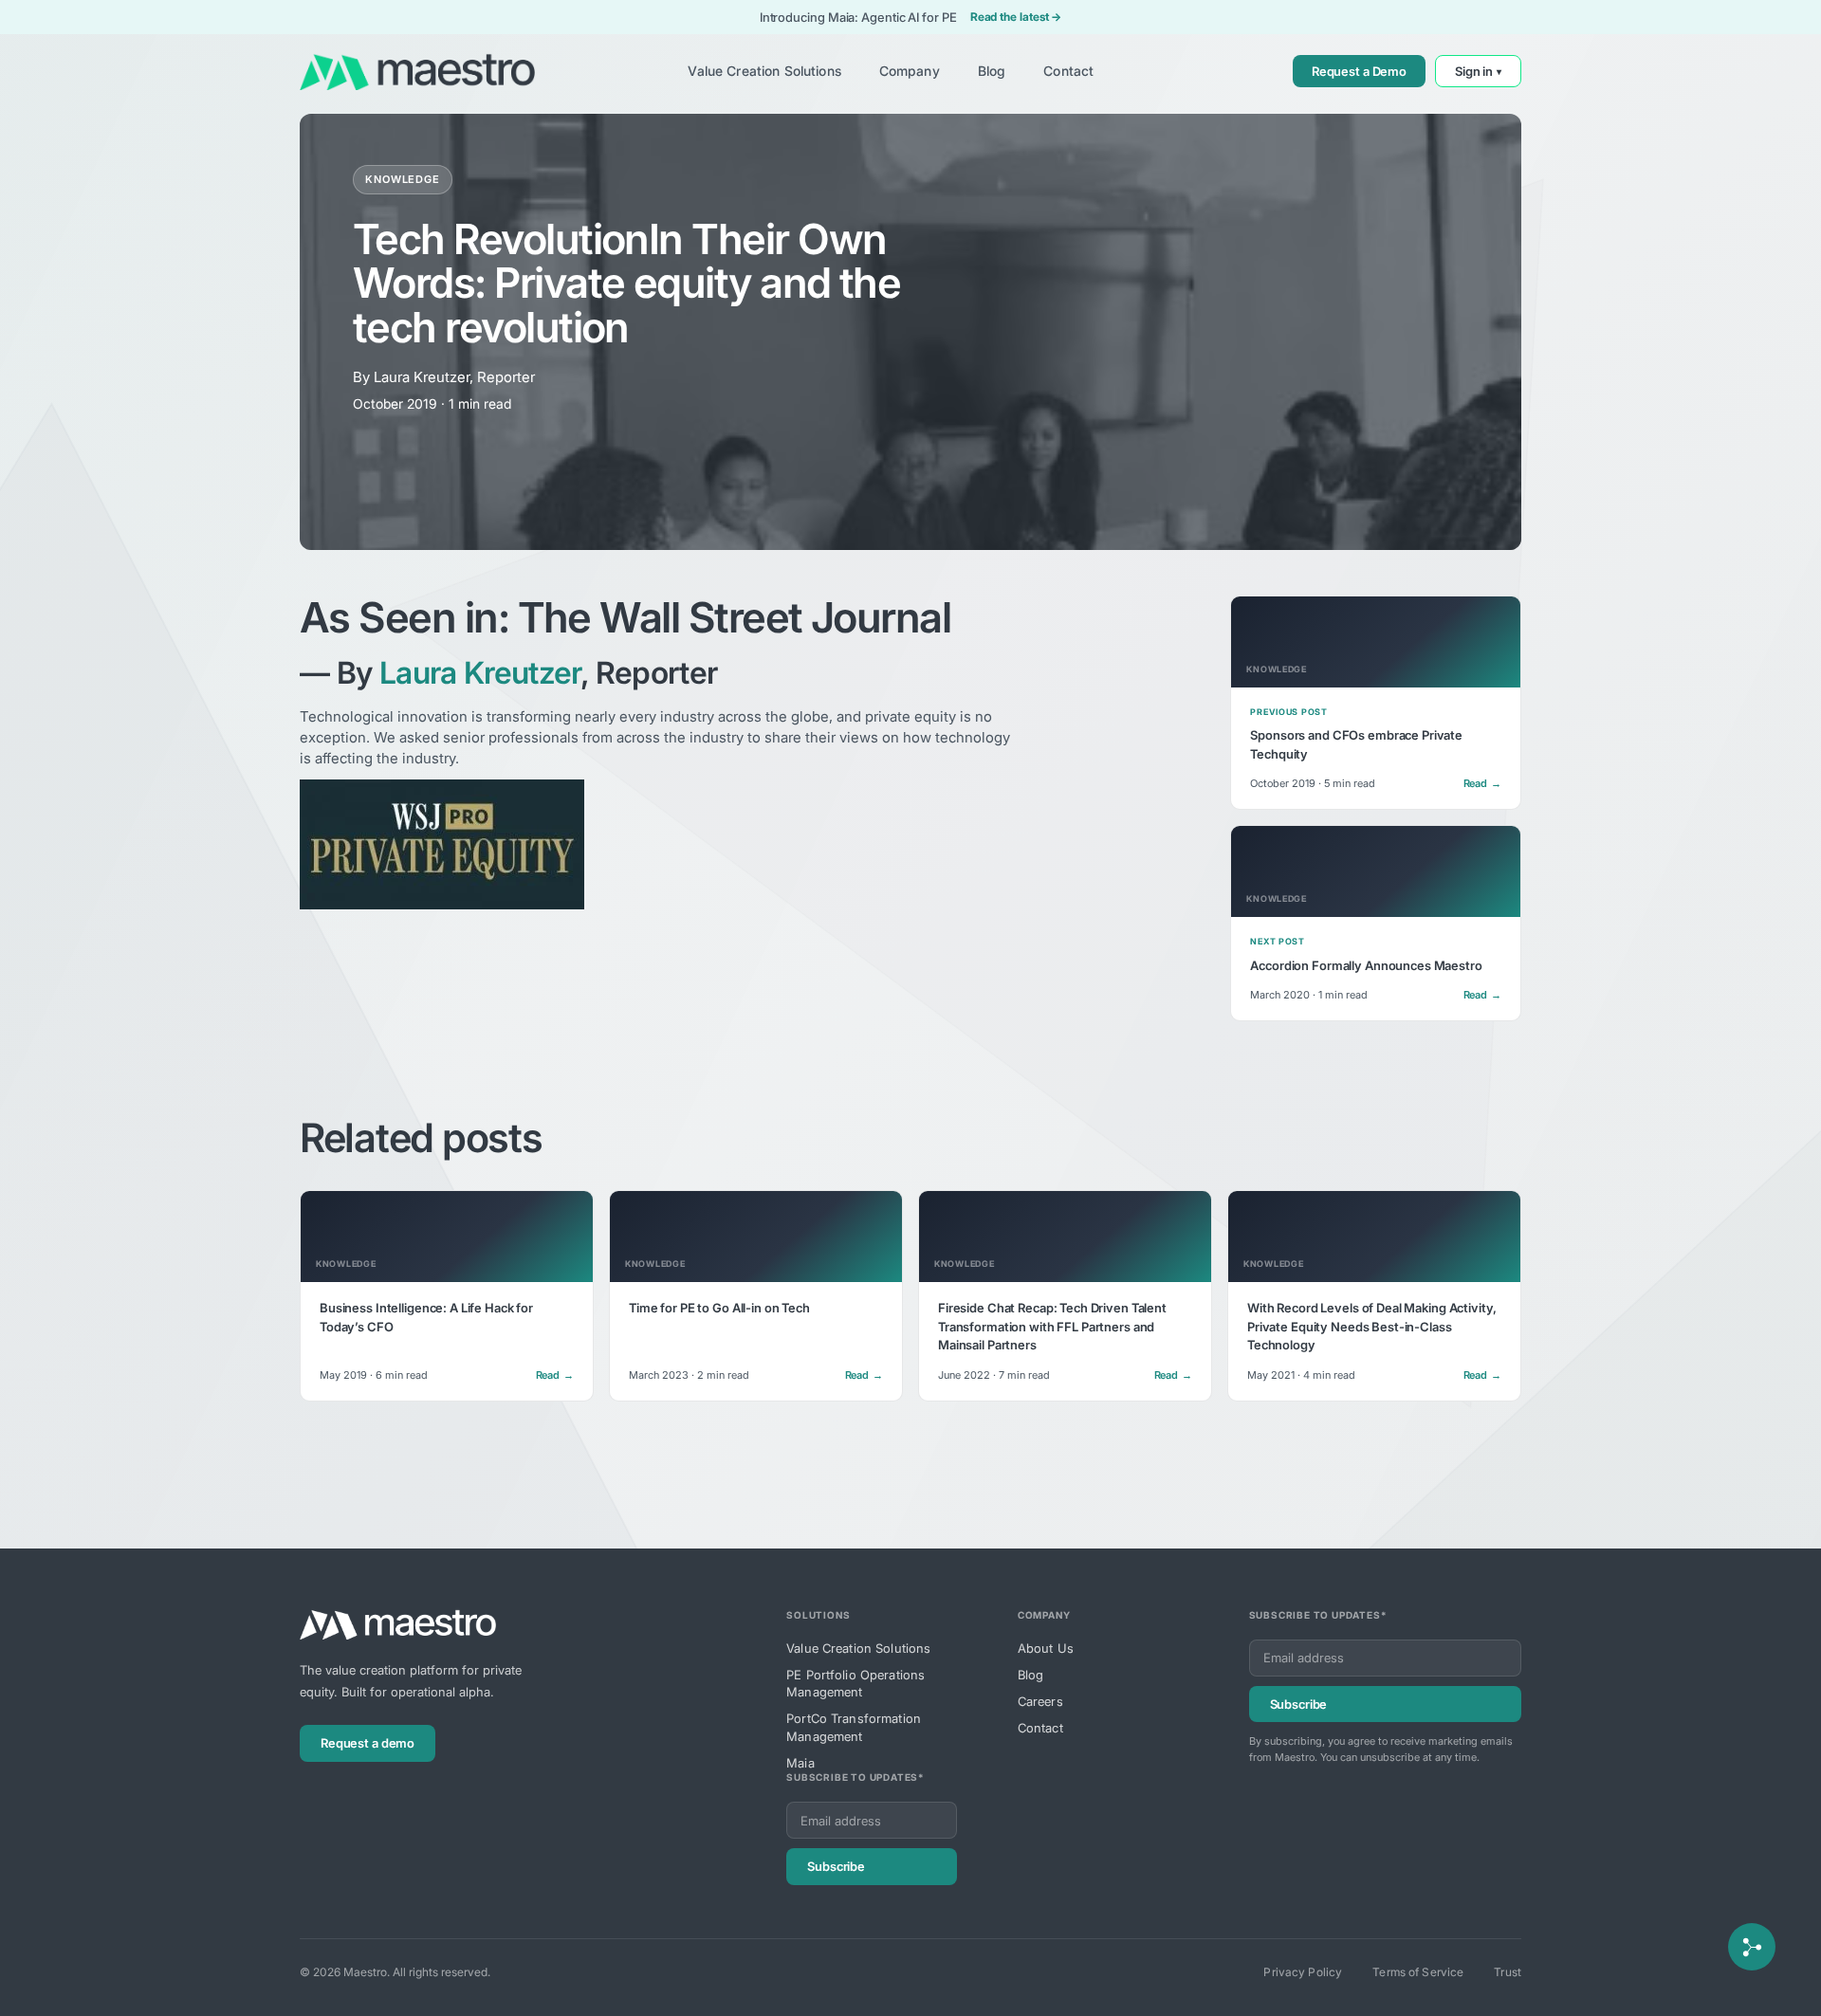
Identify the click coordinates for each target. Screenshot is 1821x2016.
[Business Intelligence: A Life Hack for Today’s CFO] (447, 1296)
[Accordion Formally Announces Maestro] (1376, 923)
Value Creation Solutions (858, 1648)
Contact (1040, 1728)
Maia (800, 1763)
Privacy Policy (1303, 1972)
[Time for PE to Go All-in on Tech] (756, 1296)
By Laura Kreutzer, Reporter (444, 377)
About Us (1046, 1648)
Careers (1040, 1701)
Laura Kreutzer (480, 673)
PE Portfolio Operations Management (855, 1683)
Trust (1508, 1972)
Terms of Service (1418, 1972)
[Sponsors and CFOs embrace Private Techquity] (1376, 703)
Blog (1031, 1675)
